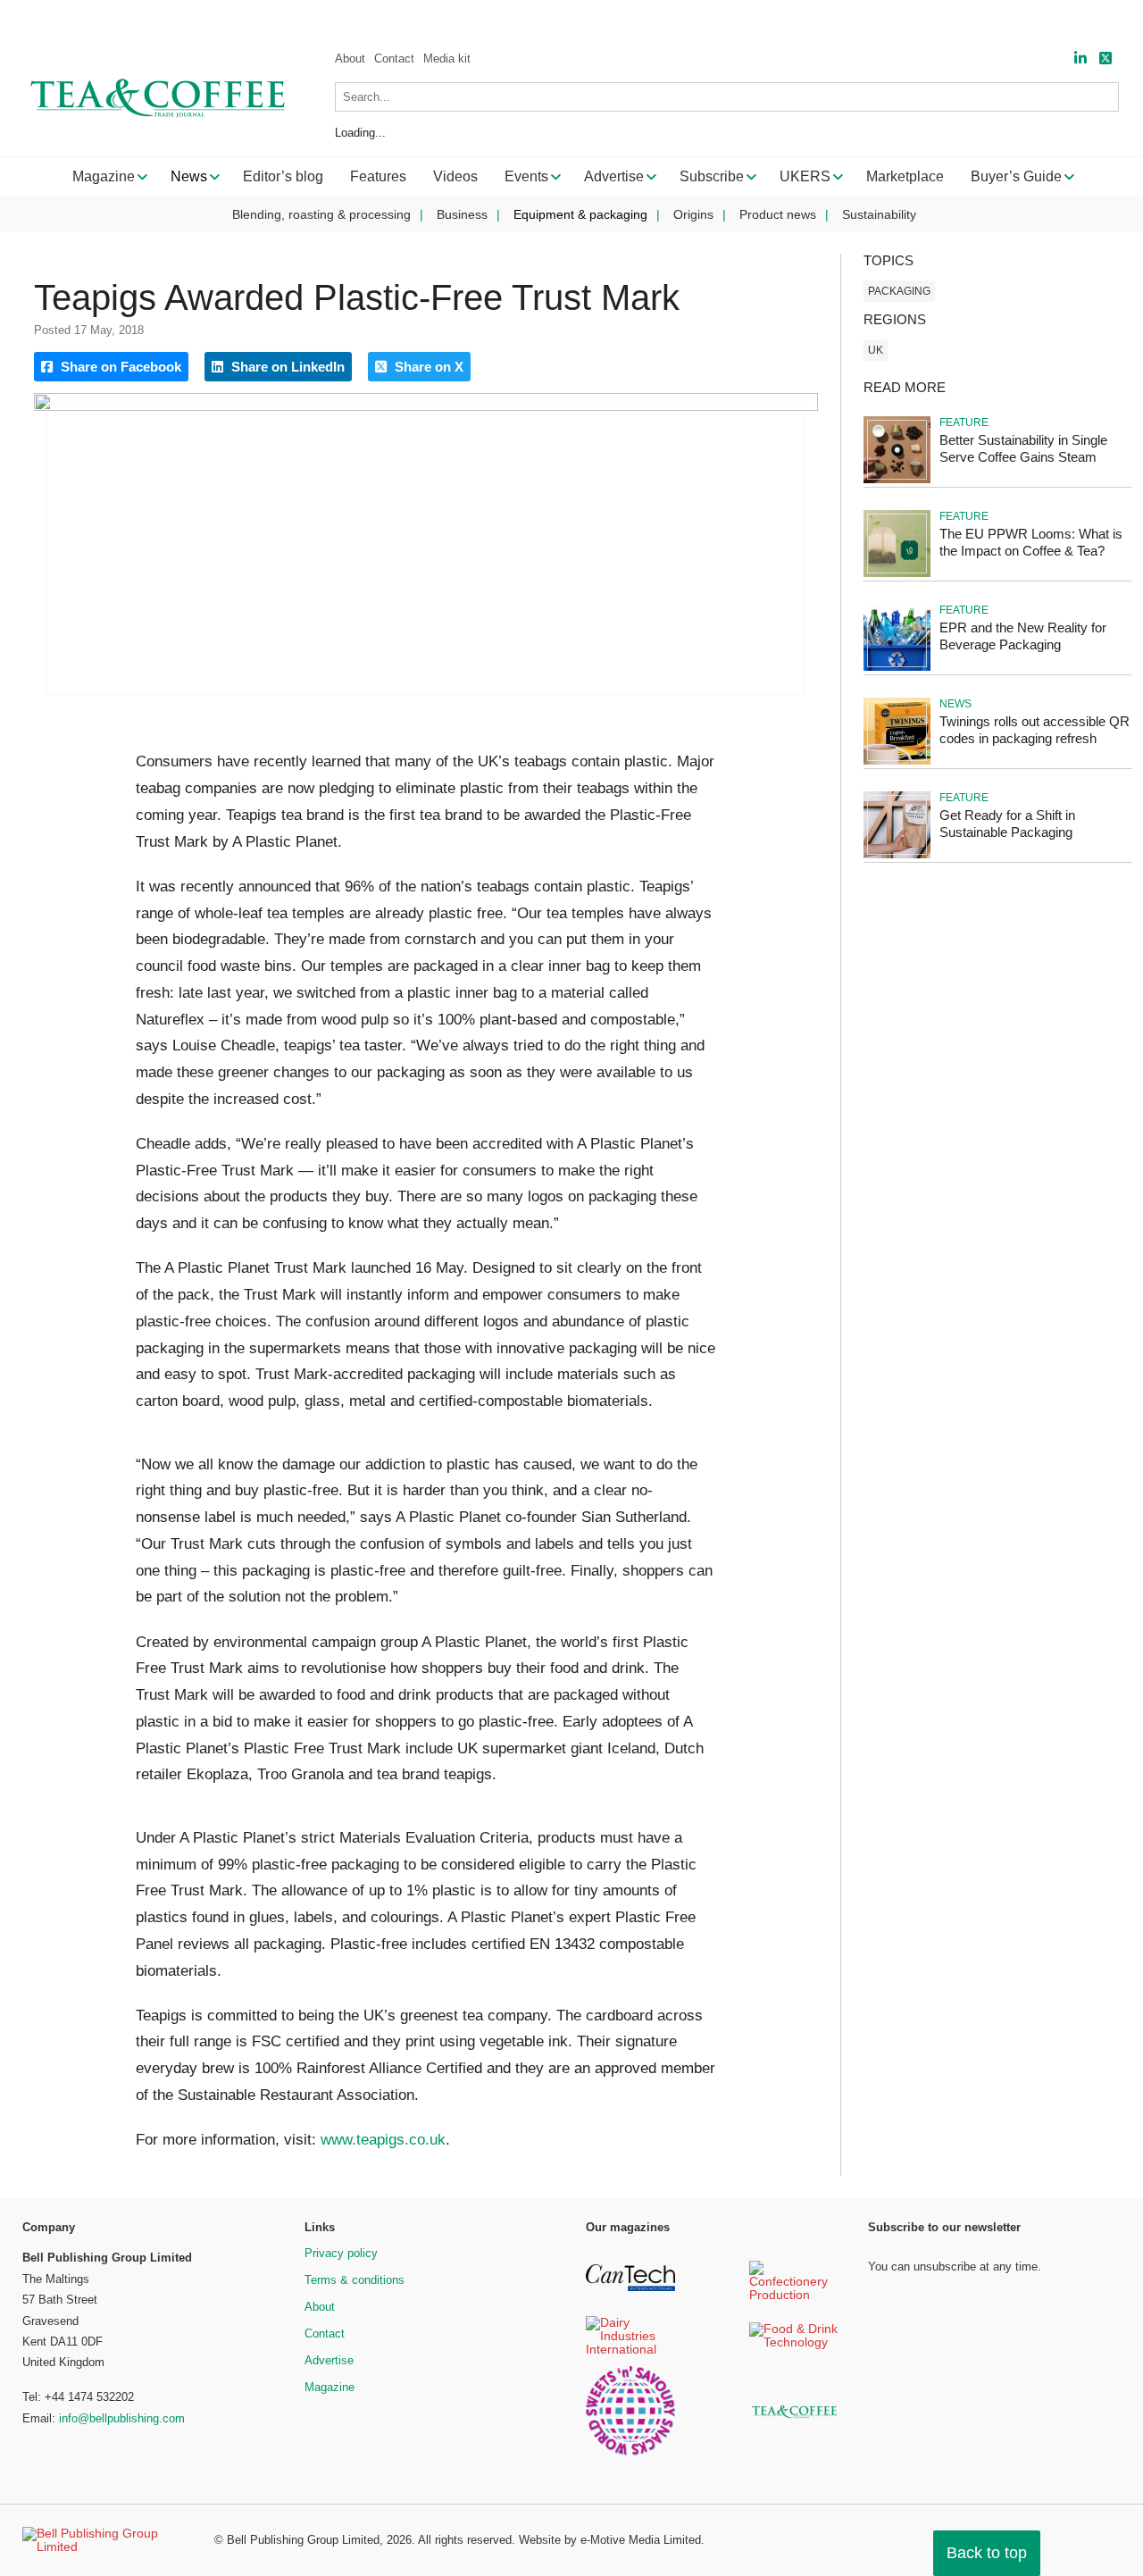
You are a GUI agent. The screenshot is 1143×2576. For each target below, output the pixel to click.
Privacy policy (341, 2253)
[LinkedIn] (1080, 59)
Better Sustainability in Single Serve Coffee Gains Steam (1023, 448)
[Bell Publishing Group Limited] (107, 2540)
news (955, 704)
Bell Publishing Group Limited (303, 2540)
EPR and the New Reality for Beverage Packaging (1023, 636)
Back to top (987, 2553)
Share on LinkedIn (286, 367)
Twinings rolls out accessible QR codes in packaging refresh (1035, 730)
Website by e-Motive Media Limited (610, 2540)
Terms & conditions (355, 2280)
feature (964, 422)
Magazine (330, 2387)
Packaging (899, 291)
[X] (1105, 59)
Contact (394, 59)
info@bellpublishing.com (122, 2418)
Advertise (329, 2360)
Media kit (447, 59)
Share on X (427, 367)
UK (876, 350)
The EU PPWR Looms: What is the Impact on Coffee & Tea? (1031, 542)
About (350, 59)
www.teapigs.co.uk (383, 2140)
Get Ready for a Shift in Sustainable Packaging (1007, 824)
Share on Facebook (119, 367)
